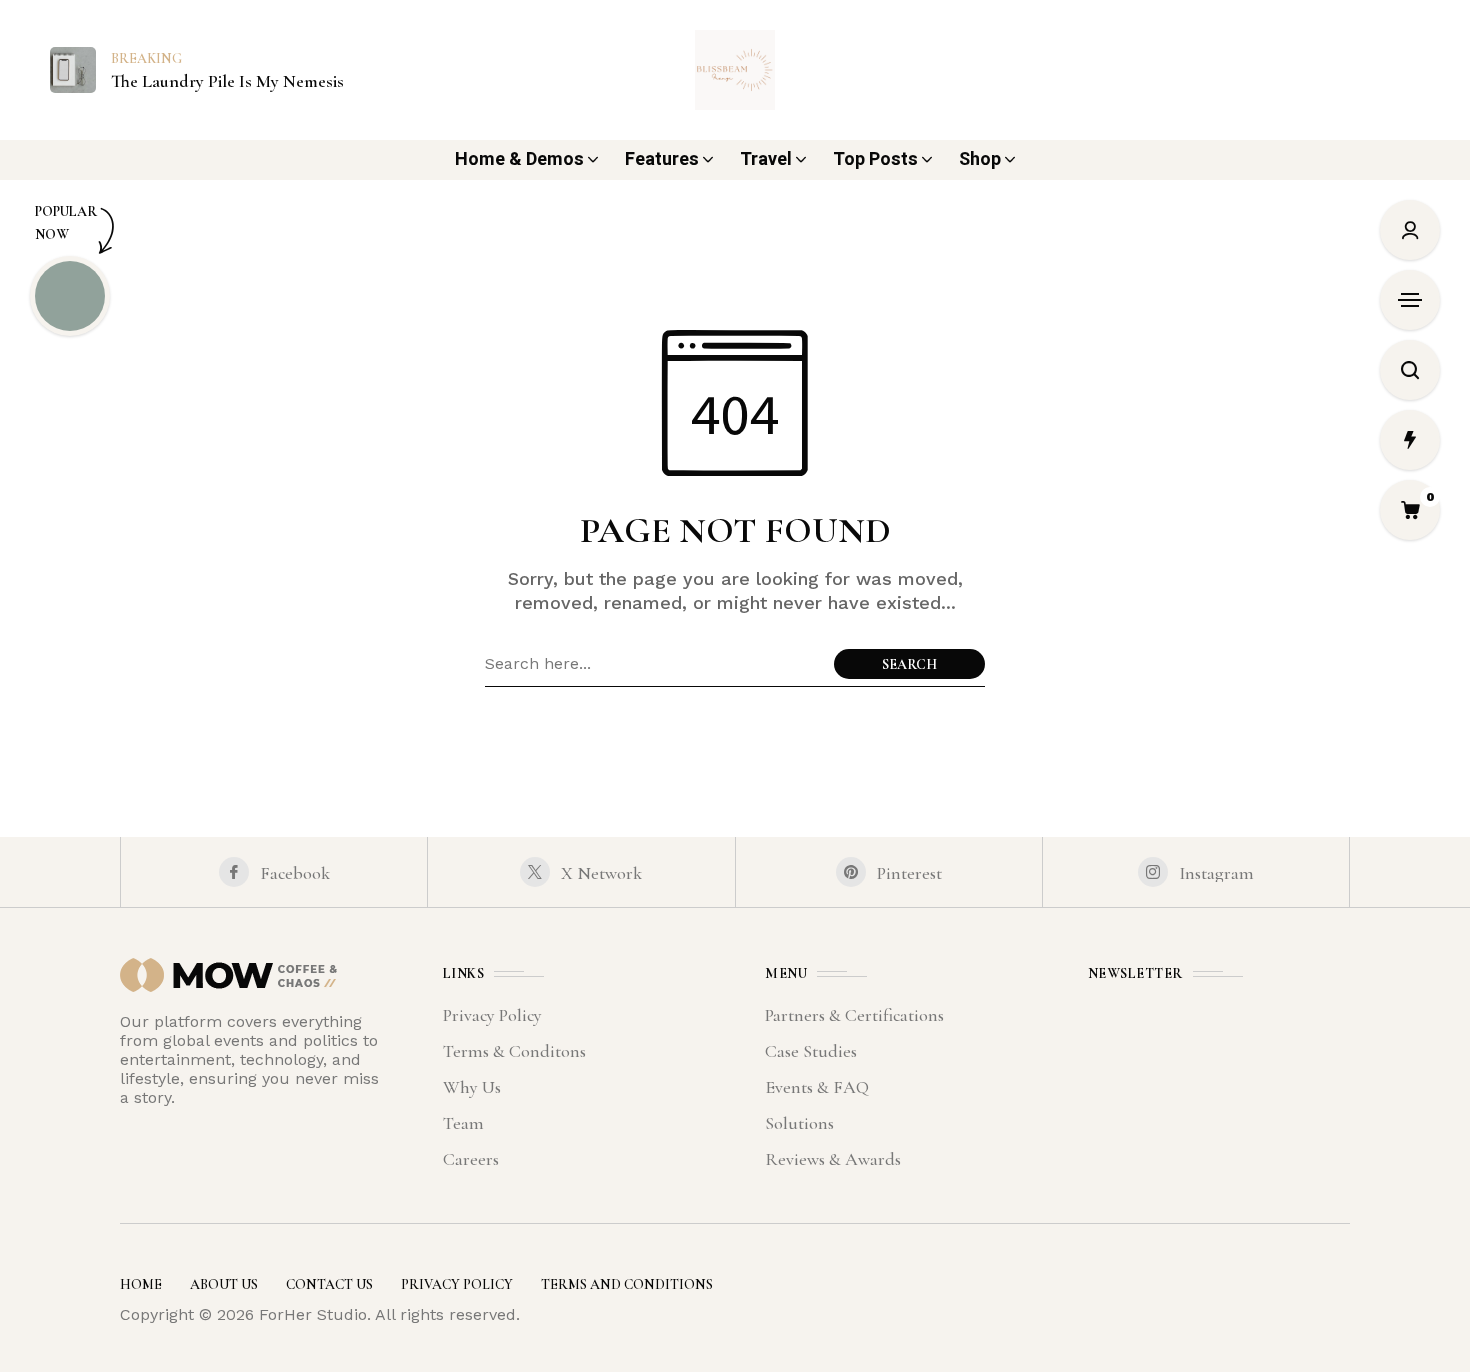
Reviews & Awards (833, 1159)
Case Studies (811, 1051)
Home (141, 1284)
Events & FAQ (817, 1087)
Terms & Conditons (514, 1051)
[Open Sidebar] (1410, 300)
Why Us (472, 1087)
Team (463, 1123)
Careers (471, 1159)
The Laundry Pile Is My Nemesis (227, 81)
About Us (224, 1284)
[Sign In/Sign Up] (1410, 230)
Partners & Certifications (854, 1015)
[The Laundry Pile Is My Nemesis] (73, 68)
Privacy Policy (492, 1015)
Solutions (799, 1123)
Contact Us (329, 1284)
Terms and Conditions (627, 1284)
